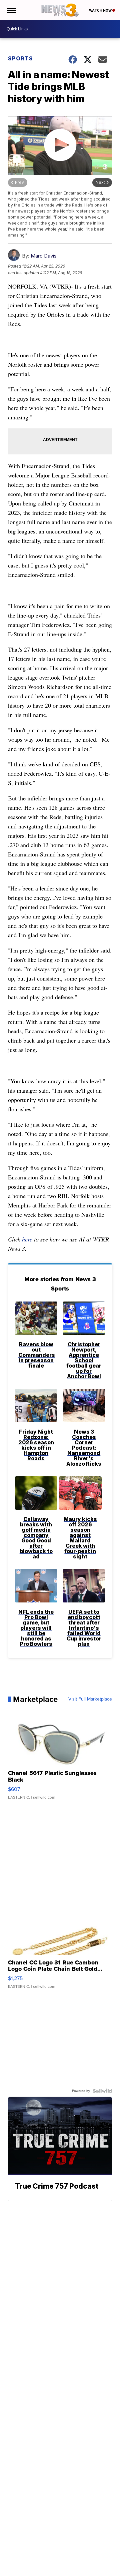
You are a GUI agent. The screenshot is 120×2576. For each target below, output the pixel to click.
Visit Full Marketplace (90, 1699)
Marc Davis (44, 256)
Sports (20, 58)
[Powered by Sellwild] (102, 2091)
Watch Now (101, 10)
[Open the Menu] (11, 10)
